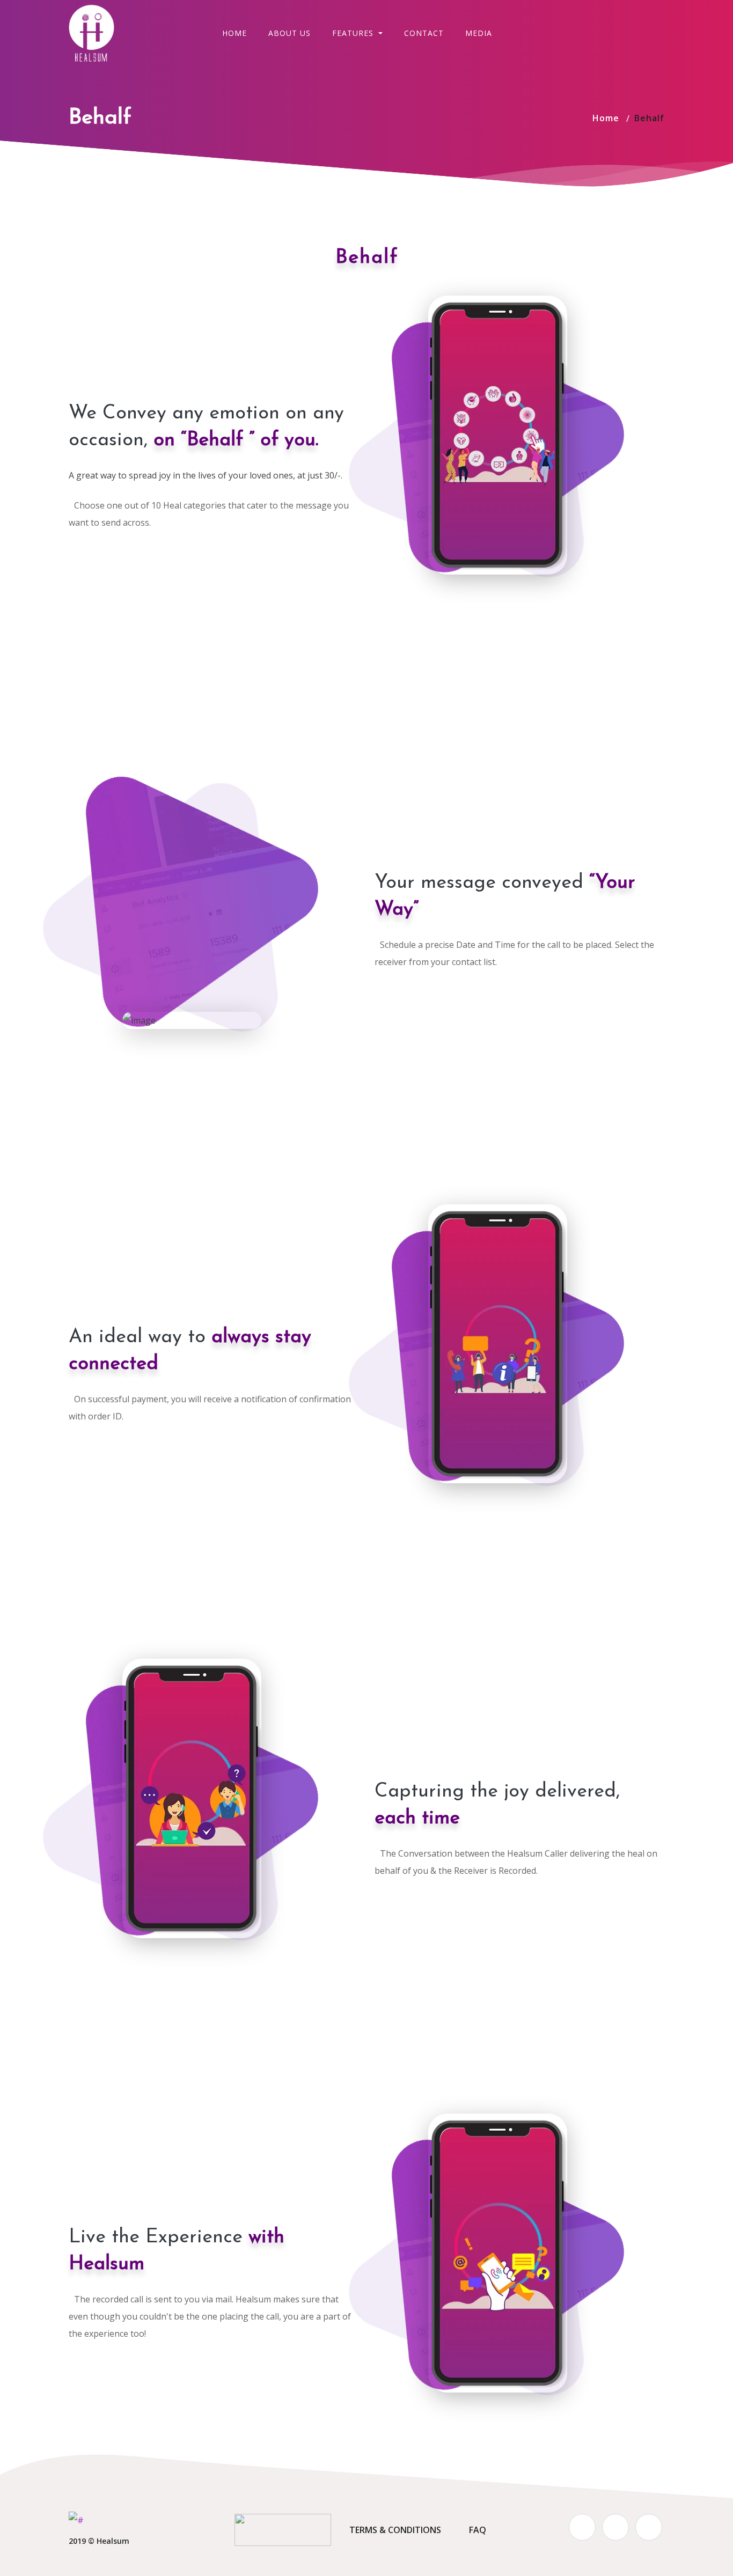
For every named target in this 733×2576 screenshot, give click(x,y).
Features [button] (354, 33)
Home (234, 33)
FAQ (478, 2530)
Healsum (113, 2541)
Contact (424, 33)
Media (479, 33)
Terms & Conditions (395, 2530)
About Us (289, 33)
